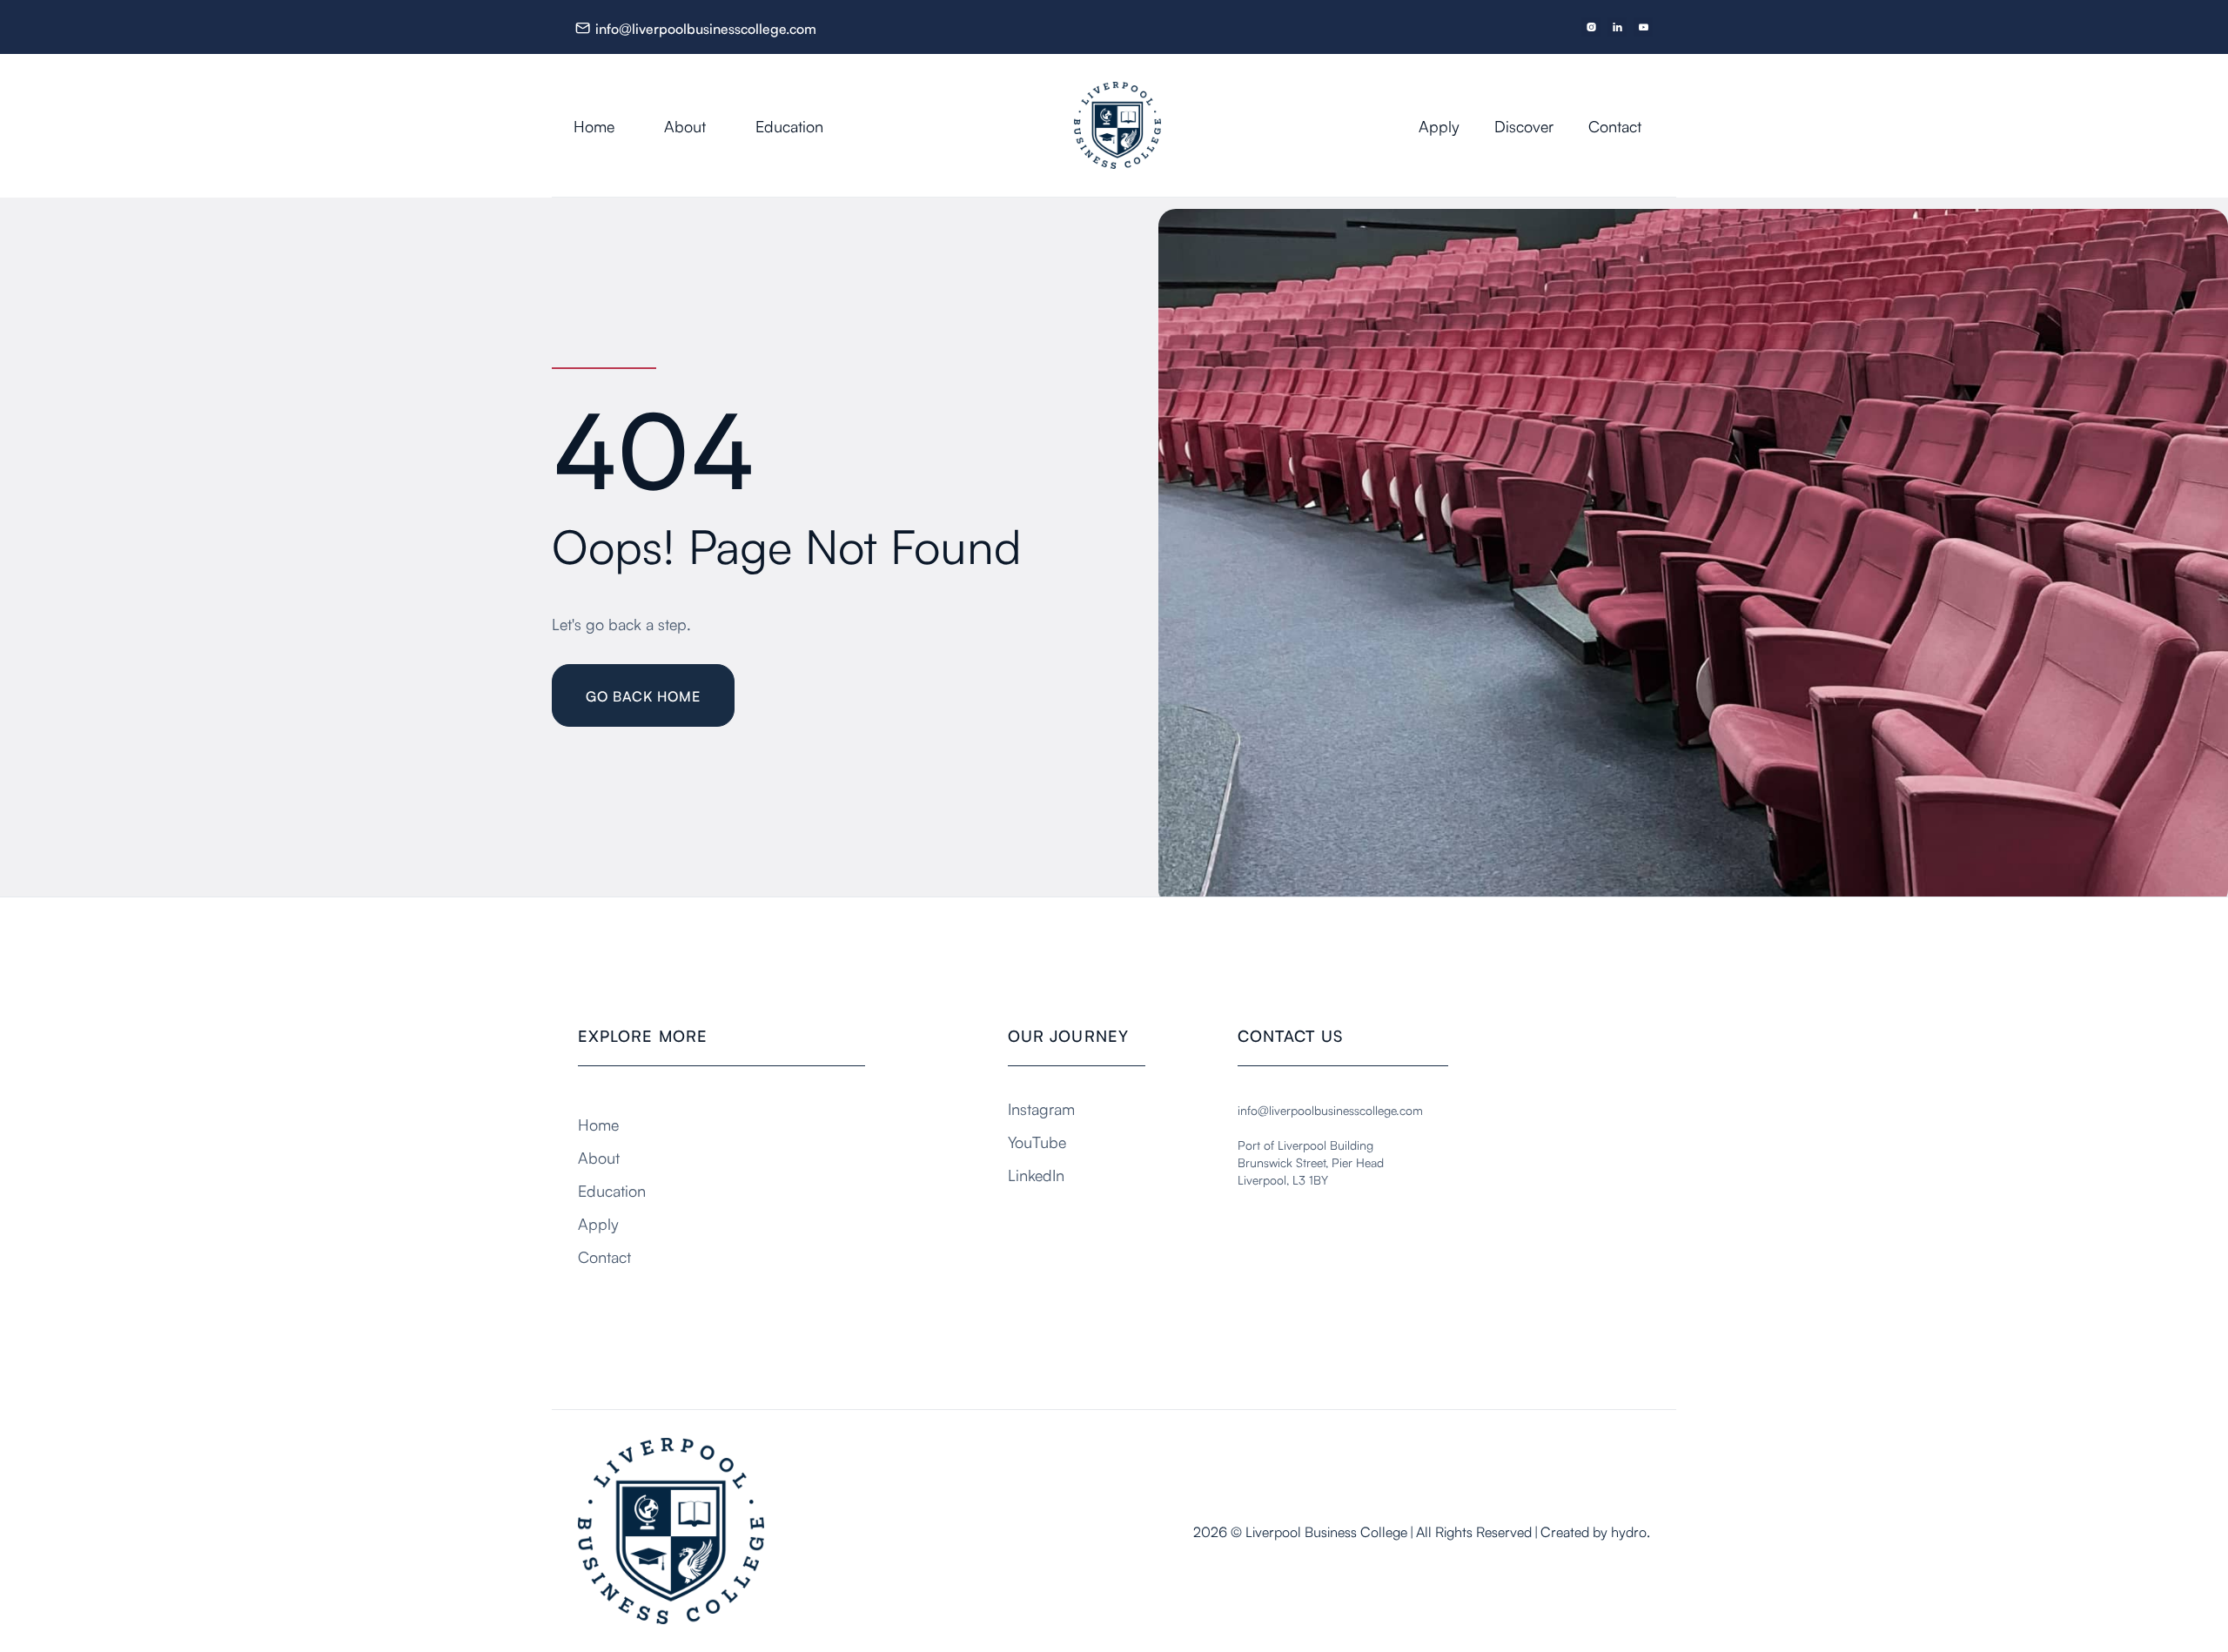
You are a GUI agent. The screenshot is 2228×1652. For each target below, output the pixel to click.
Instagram (1041, 1108)
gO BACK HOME (643, 695)
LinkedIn (1036, 1174)
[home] (1135, 125)
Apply (1439, 125)
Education (789, 125)
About (685, 125)
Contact (1615, 125)
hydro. (1631, 1531)
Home (594, 125)
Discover (1524, 125)
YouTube (1037, 1141)
